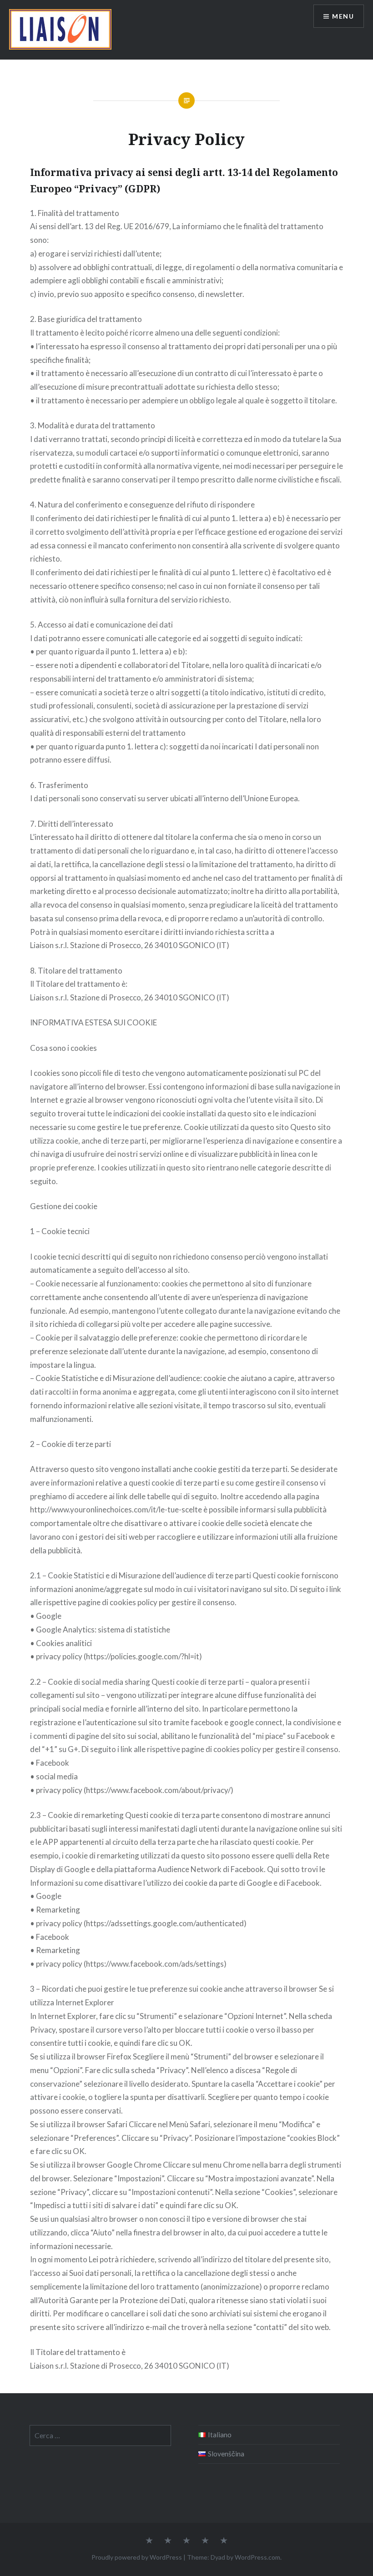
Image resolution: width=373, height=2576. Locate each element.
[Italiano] (224, 2541)
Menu (343, 16)
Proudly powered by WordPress (137, 2557)
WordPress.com (257, 2557)
